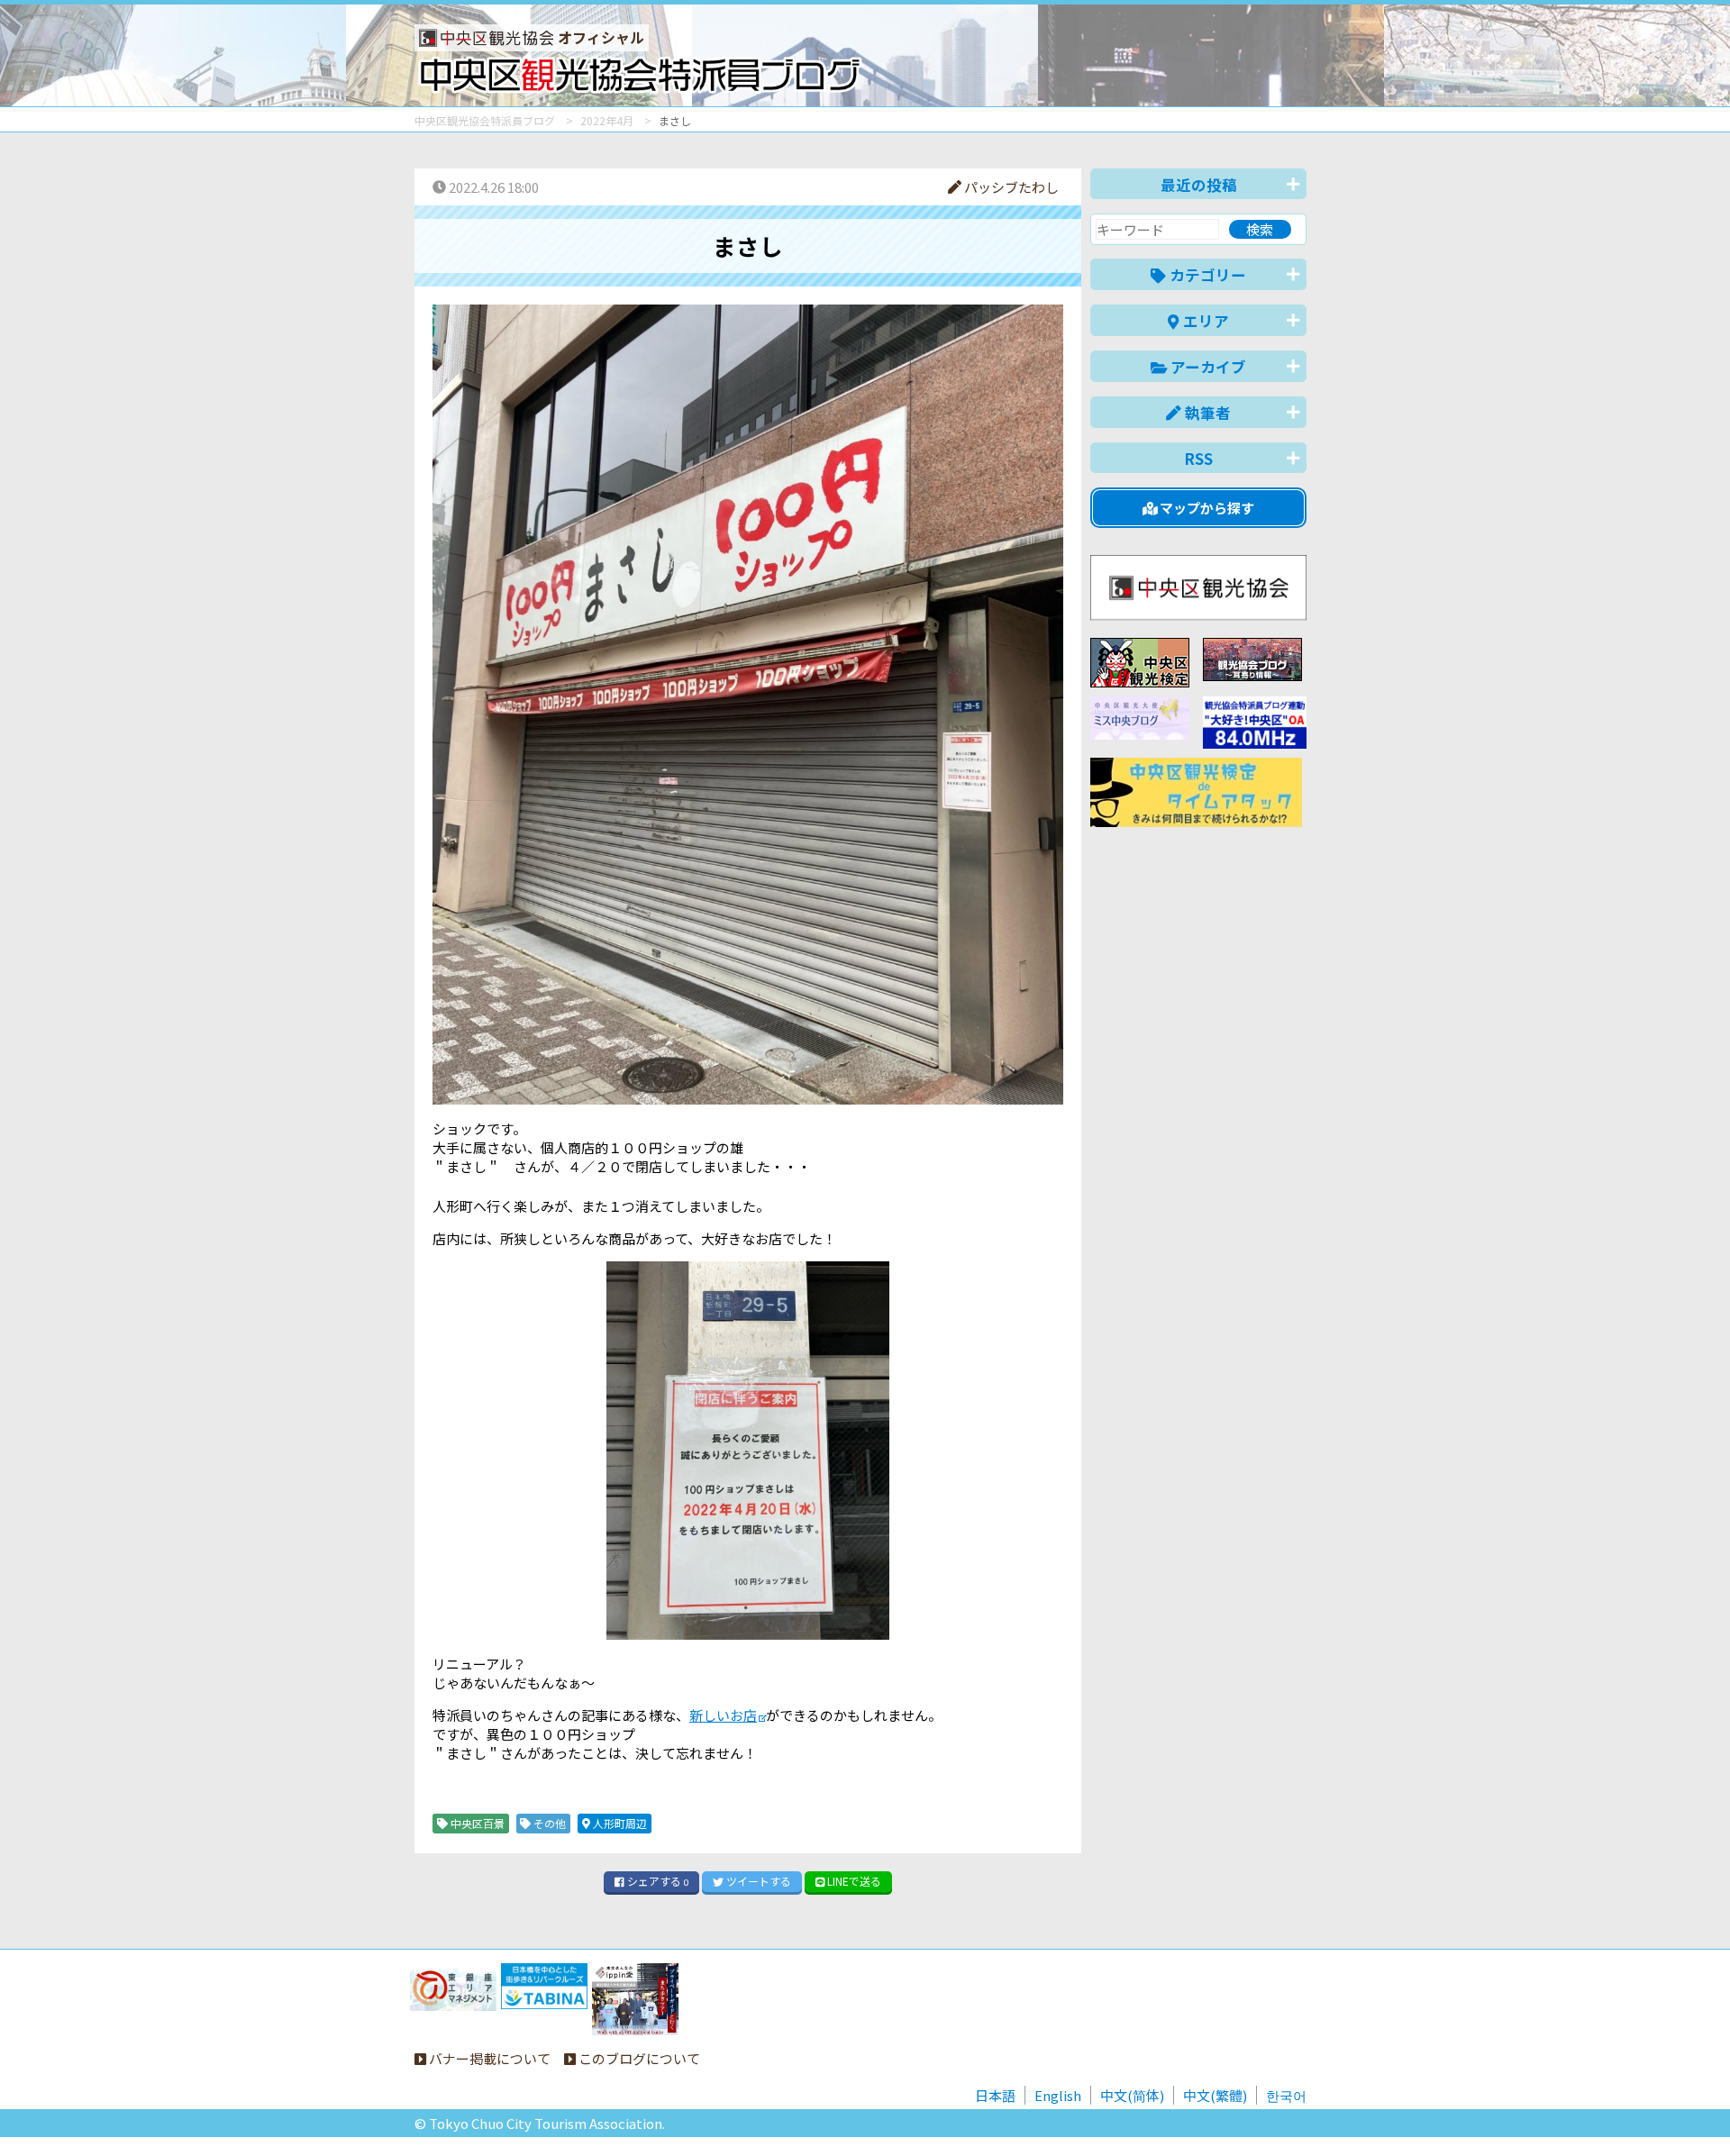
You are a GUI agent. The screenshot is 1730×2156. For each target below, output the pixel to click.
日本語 (995, 2095)
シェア (656, 1881)
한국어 (1286, 2095)
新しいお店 (723, 1715)
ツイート (757, 1881)
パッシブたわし (1010, 187)
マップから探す (1206, 508)
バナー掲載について (488, 2058)
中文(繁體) (1215, 2095)
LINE (853, 1881)
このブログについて (638, 2058)
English (1058, 2095)
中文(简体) (1132, 2095)
